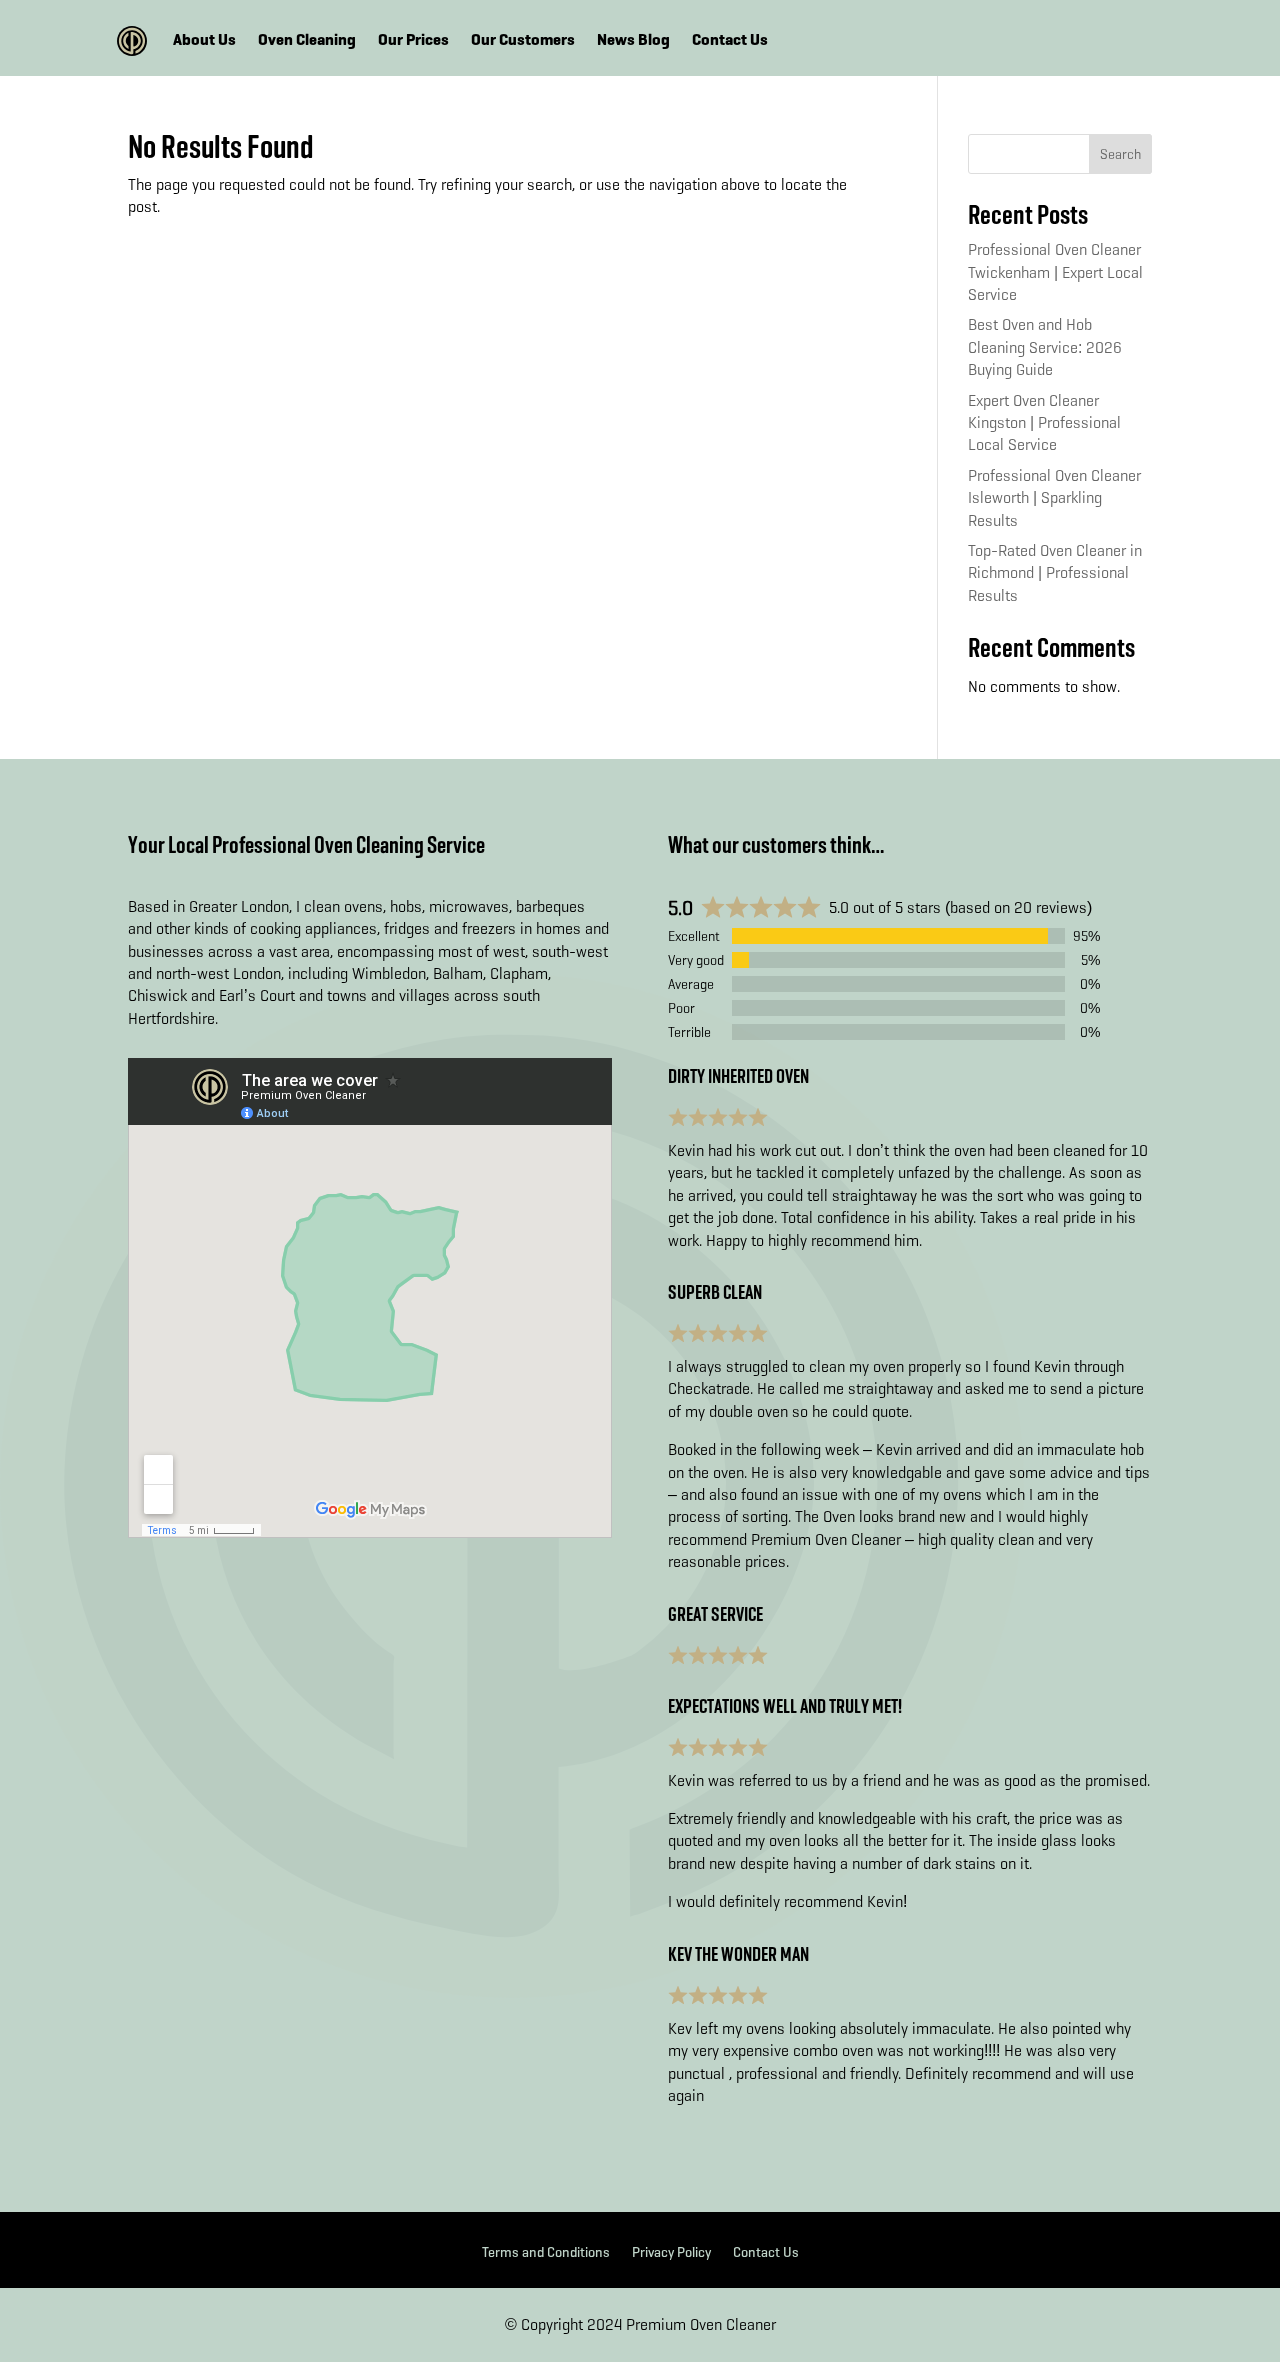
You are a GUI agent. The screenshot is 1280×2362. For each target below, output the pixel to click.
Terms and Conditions (546, 2253)
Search (1120, 154)
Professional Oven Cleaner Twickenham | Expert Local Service (1055, 272)
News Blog (633, 41)
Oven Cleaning (307, 41)
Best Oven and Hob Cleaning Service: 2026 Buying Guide (1045, 347)
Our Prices (413, 41)
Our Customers (523, 41)
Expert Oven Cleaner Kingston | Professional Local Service (1044, 423)
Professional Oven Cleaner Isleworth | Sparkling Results (1054, 498)
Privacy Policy (671, 2253)
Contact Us (730, 41)
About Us (204, 41)
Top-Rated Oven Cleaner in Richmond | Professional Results (1055, 573)
